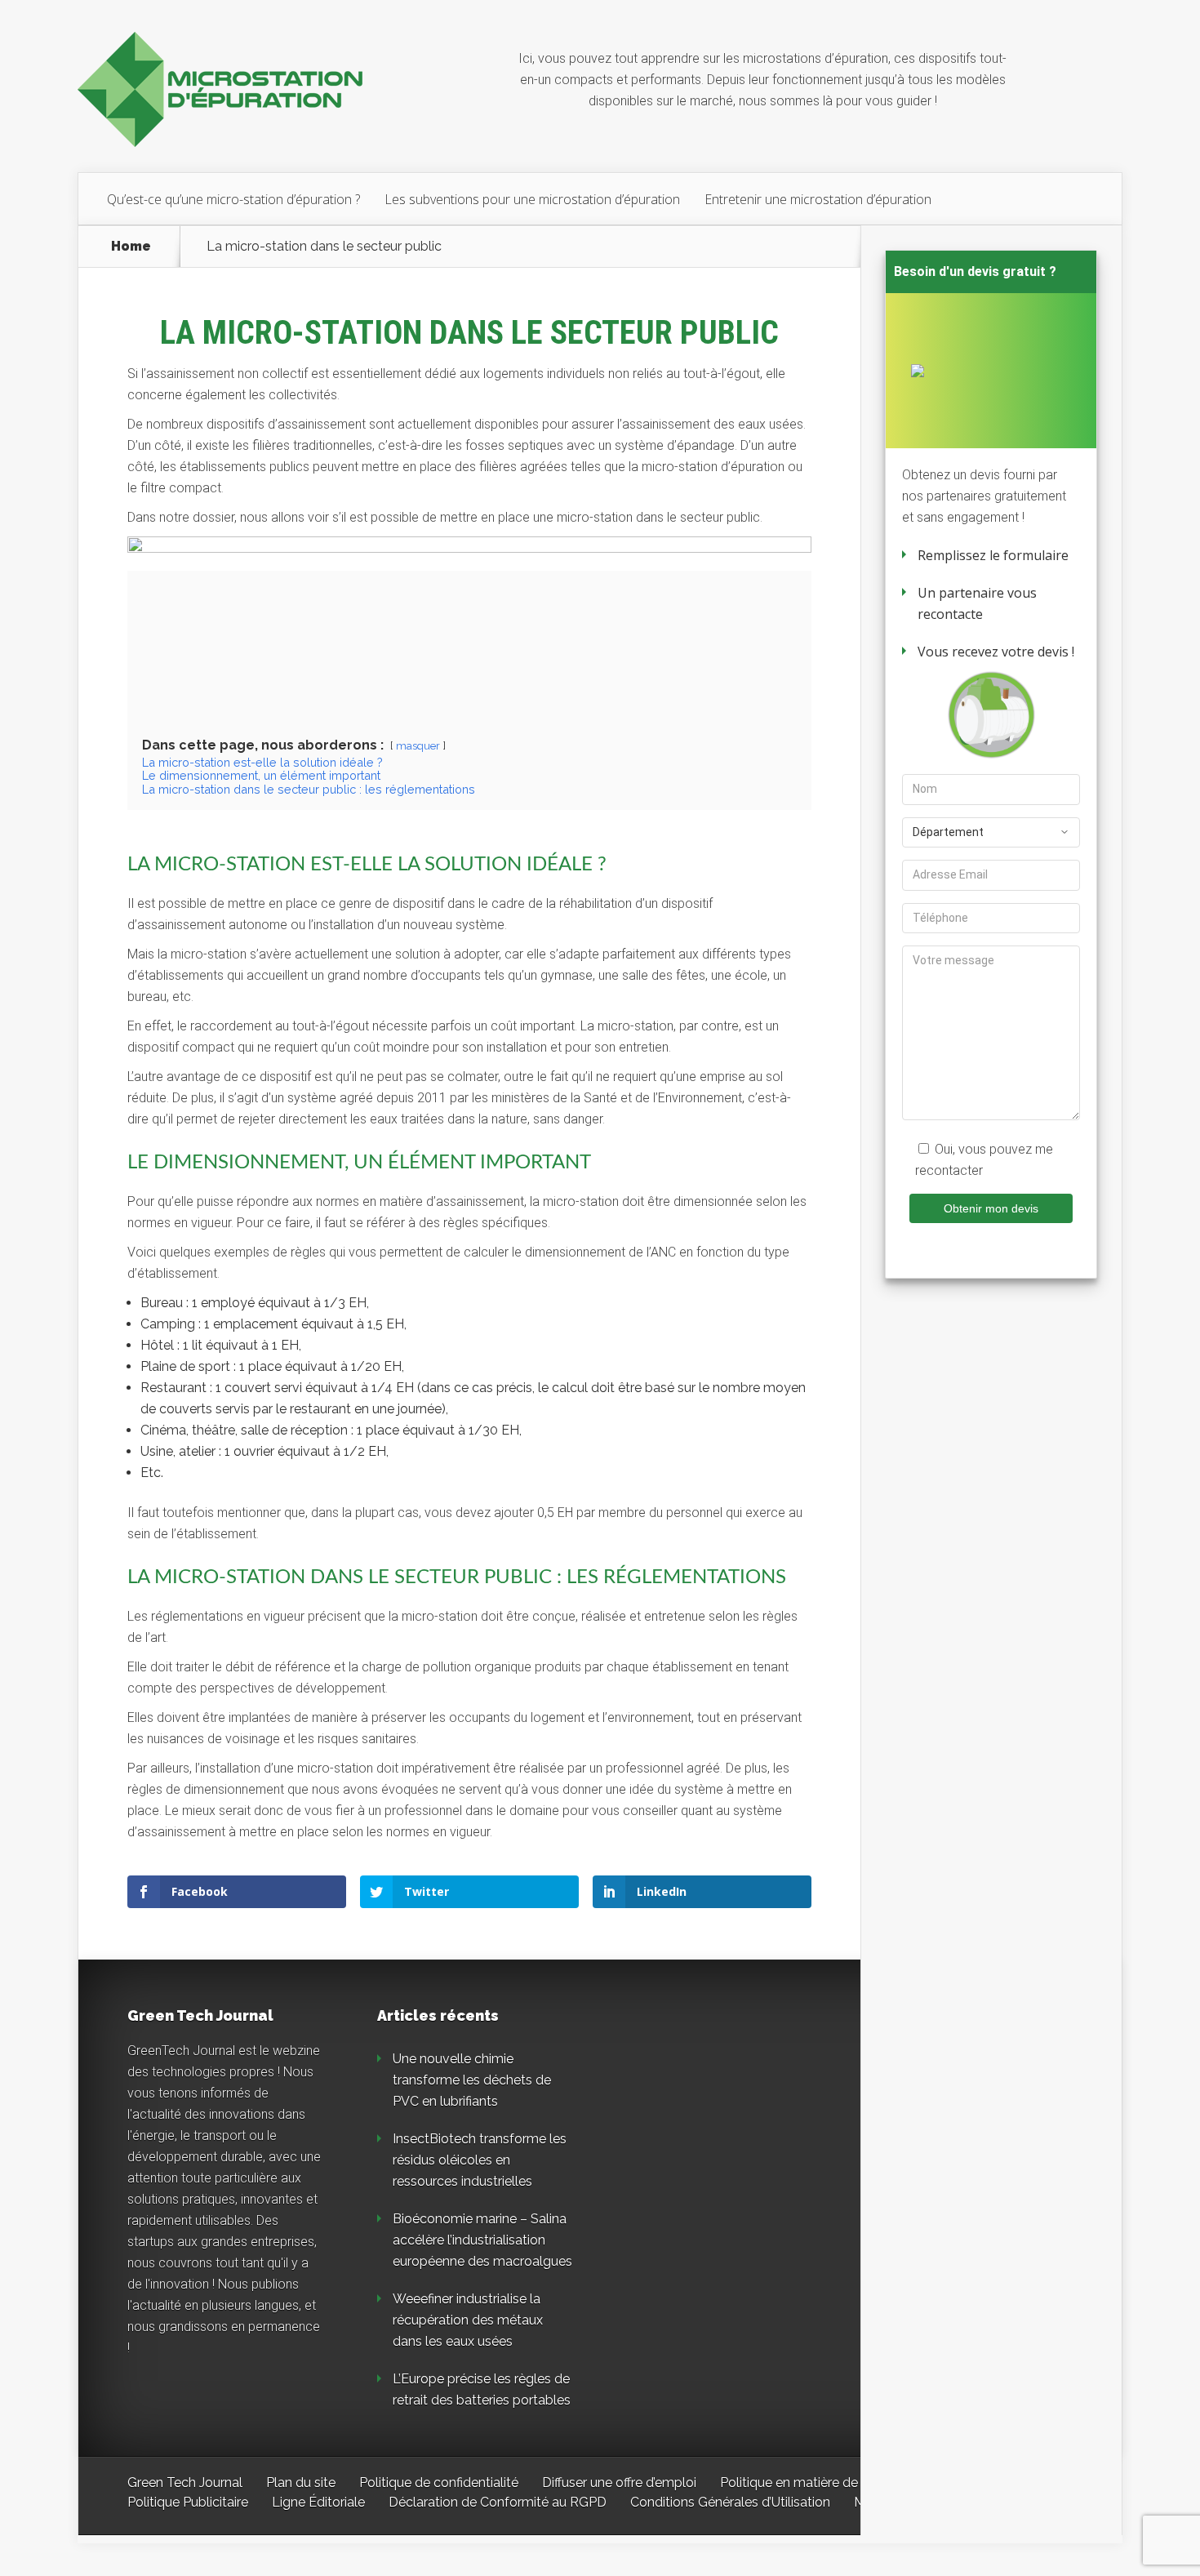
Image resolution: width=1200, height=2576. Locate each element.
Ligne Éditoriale (318, 2502)
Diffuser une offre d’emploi (619, 2483)
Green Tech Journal (185, 2483)
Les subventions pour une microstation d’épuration (532, 199)
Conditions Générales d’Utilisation (730, 2502)
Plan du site (301, 2483)
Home (131, 247)
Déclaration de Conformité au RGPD (498, 2502)
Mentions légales (905, 2502)
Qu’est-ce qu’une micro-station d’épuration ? (233, 199)
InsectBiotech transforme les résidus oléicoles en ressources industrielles (480, 2160)
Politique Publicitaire (188, 2502)
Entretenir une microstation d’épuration (818, 199)
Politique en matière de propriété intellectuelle (858, 2483)
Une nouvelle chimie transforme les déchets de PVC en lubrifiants (472, 2080)
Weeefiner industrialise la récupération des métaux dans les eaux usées (468, 2320)
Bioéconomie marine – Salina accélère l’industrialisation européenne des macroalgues (482, 2240)
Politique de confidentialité (439, 2483)
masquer (418, 746)
